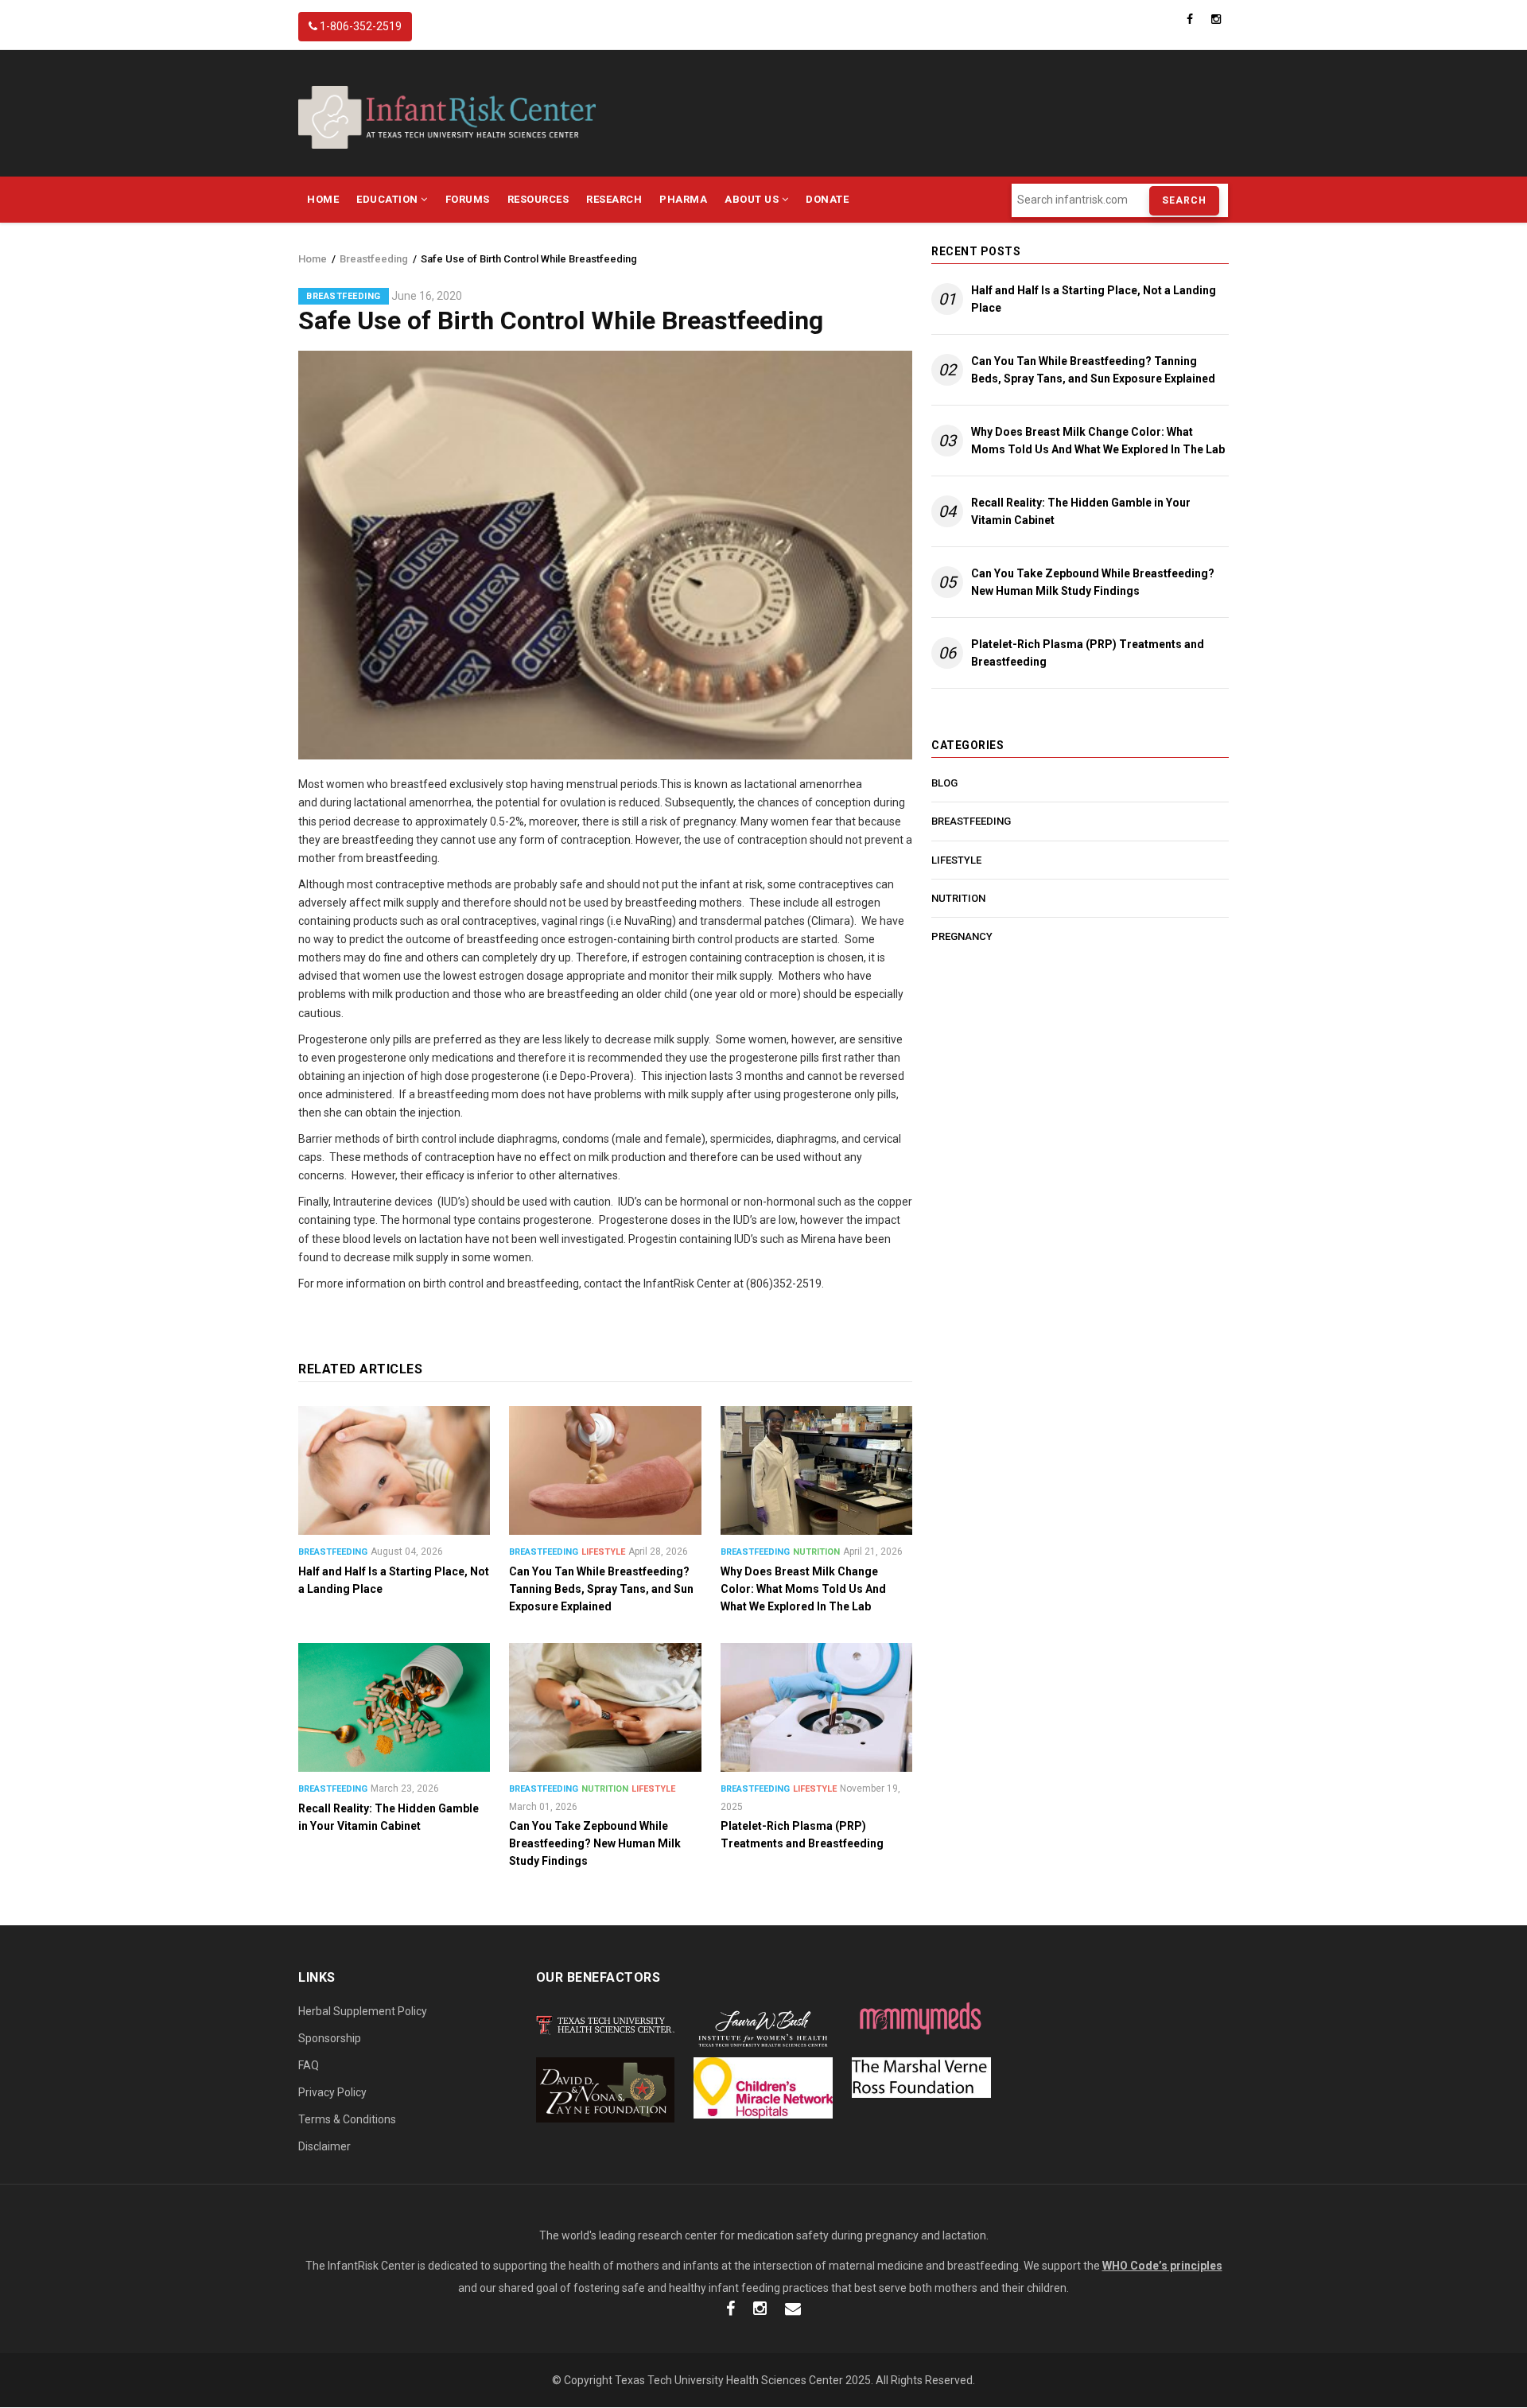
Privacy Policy (332, 2092)
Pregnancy (962, 936)
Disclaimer (324, 2146)
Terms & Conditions (347, 2119)
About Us (753, 199)
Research (614, 199)
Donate (827, 199)
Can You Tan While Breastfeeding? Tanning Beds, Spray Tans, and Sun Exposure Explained (1093, 370)
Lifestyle (603, 1552)
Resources (538, 199)
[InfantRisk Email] (793, 2310)
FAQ (309, 2065)
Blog (944, 783)
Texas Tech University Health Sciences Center (729, 2380)
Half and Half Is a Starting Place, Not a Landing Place (1094, 299)
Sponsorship (330, 2038)
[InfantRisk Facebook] (730, 2310)
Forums (468, 199)
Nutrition (816, 1552)
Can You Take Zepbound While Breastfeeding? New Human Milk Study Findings (1093, 582)
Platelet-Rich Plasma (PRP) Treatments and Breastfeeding (1088, 653)
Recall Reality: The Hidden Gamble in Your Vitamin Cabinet (1081, 511)
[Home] (447, 116)
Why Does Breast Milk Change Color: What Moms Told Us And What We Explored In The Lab (1098, 441)
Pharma (683, 199)
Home (323, 199)
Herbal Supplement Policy (363, 2011)
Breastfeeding (374, 259)
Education (389, 199)
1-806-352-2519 (359, 26)
